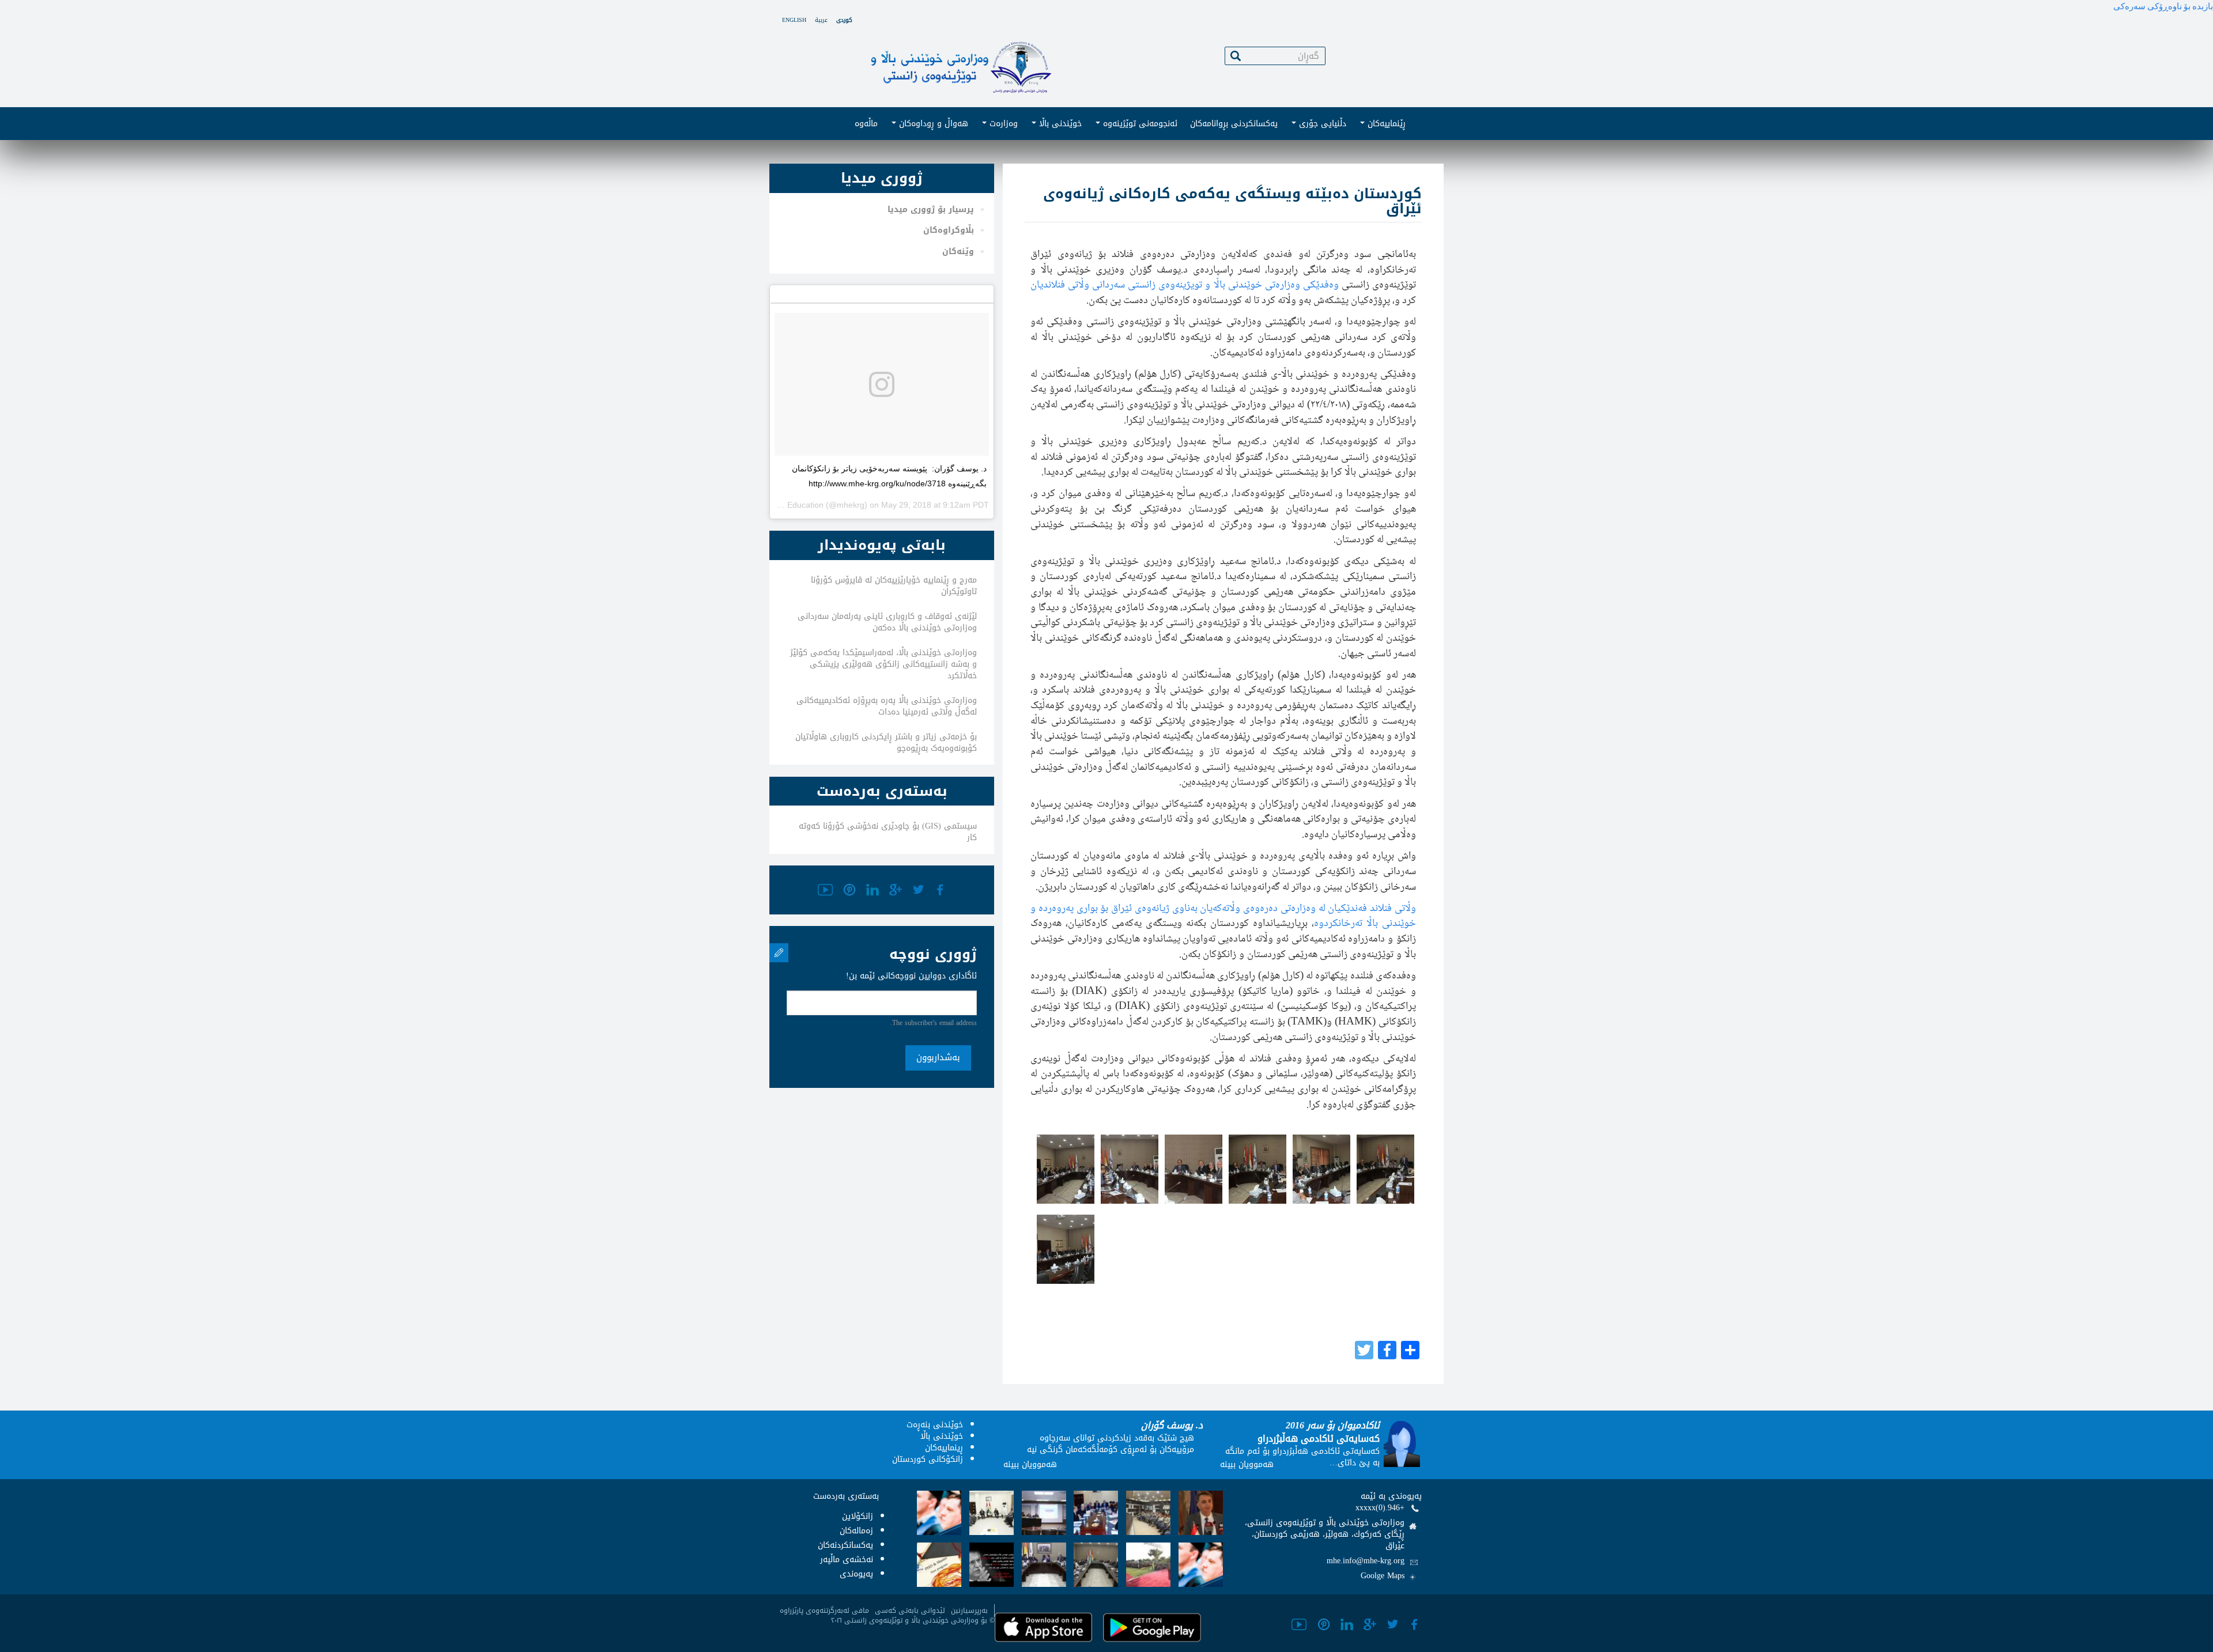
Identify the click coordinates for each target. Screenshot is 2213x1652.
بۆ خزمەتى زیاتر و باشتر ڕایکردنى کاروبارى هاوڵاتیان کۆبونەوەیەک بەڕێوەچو (886, 742)
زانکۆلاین (858, 1516)
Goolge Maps (1383, 1576)
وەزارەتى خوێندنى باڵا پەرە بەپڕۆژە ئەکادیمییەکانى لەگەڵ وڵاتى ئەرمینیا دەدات (887, 706)
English (794, 20)
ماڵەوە (866, 124)
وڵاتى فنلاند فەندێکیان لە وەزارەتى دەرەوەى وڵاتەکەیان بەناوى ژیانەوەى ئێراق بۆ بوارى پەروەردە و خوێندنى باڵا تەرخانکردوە (1223, 916)
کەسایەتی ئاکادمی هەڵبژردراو (1319, 1439)
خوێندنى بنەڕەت (935, 1425)
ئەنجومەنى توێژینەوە (1139, 124)
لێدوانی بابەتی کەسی (910, 1611)
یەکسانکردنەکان (845, 1545)
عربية (821, 20)
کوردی (844, 20)
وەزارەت (1002, 124)
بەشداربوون (938, 1057)
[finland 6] (1321, 1169)
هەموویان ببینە (1030, 1464)
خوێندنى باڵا (1059, 124)
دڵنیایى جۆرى (1321, 124)
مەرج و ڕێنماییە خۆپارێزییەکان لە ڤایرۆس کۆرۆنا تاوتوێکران (894, 586)
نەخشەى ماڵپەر (847, 1560)
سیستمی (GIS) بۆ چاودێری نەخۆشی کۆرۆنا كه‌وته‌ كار (888, 832)
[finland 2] (1066, 1169)
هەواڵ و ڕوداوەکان (932, 124)
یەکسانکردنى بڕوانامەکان (1234, 124)
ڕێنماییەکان (1385, 124)
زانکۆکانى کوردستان (928, 1459)
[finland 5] (1257, 1169)
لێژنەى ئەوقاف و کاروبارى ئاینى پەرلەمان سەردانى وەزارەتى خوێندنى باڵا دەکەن (887, 622)
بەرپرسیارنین (969, 1611)
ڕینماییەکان (944, 1448)
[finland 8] (1066, 1249)
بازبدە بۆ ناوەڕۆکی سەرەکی (2163, 6)
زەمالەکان (856, 1531)
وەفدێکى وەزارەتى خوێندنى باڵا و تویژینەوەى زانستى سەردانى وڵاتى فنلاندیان (1184, 285)
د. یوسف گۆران (1172, 1425)
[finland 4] (1194, 1169)
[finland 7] (1385, 1169)
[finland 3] (1130, 1169)
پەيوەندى (856, 1574)
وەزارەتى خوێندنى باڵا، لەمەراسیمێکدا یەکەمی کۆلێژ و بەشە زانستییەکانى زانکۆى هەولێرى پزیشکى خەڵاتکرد (883, 664)
